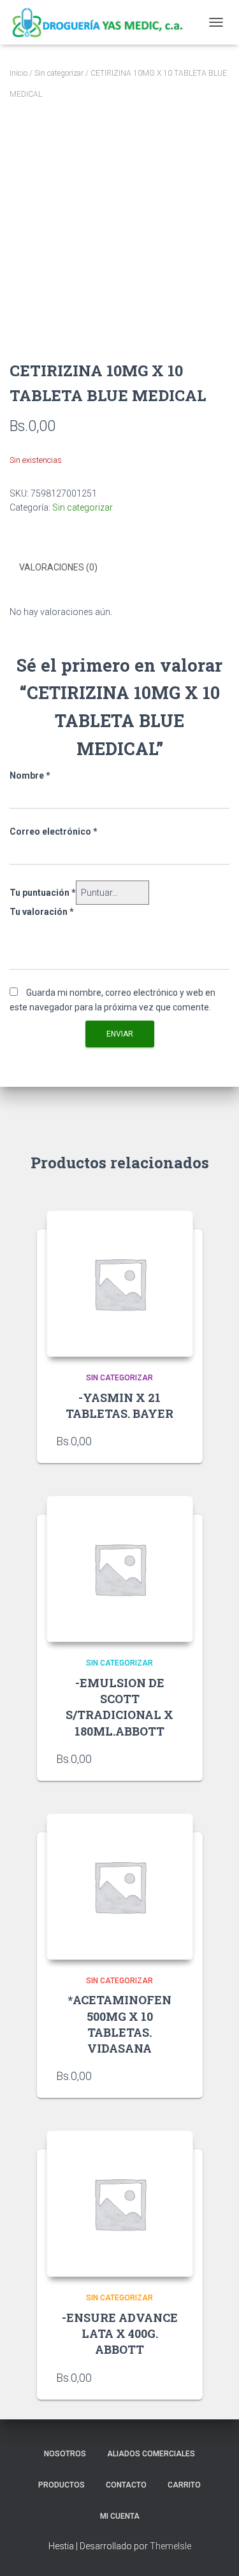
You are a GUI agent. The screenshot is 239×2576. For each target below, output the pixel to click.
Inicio (18, 73)
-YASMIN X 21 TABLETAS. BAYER (119, 1405)
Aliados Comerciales (151, 2454)
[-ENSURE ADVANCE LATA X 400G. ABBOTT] (120, 2204)
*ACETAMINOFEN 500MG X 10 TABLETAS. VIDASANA (120, 2024)
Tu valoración (42, 912)
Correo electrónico (54, 832)
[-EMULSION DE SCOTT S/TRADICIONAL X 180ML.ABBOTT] (120, 1569)
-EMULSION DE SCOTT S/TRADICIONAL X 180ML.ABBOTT (119, 1707)
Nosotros (65, 2454)
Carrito (184, 2485)
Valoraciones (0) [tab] (58, 567)
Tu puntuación (43, 893)
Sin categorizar (59, 73)
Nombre (30, 775)
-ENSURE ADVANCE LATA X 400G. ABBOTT (120, 2333)
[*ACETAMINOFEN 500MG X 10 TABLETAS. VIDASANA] (120, 1886)
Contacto (126, 2485)
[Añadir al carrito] (177, 1441)
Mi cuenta (120, 2516)
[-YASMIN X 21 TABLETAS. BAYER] (120, 1284)
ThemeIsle (170, 2546)
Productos (62, 2485)
